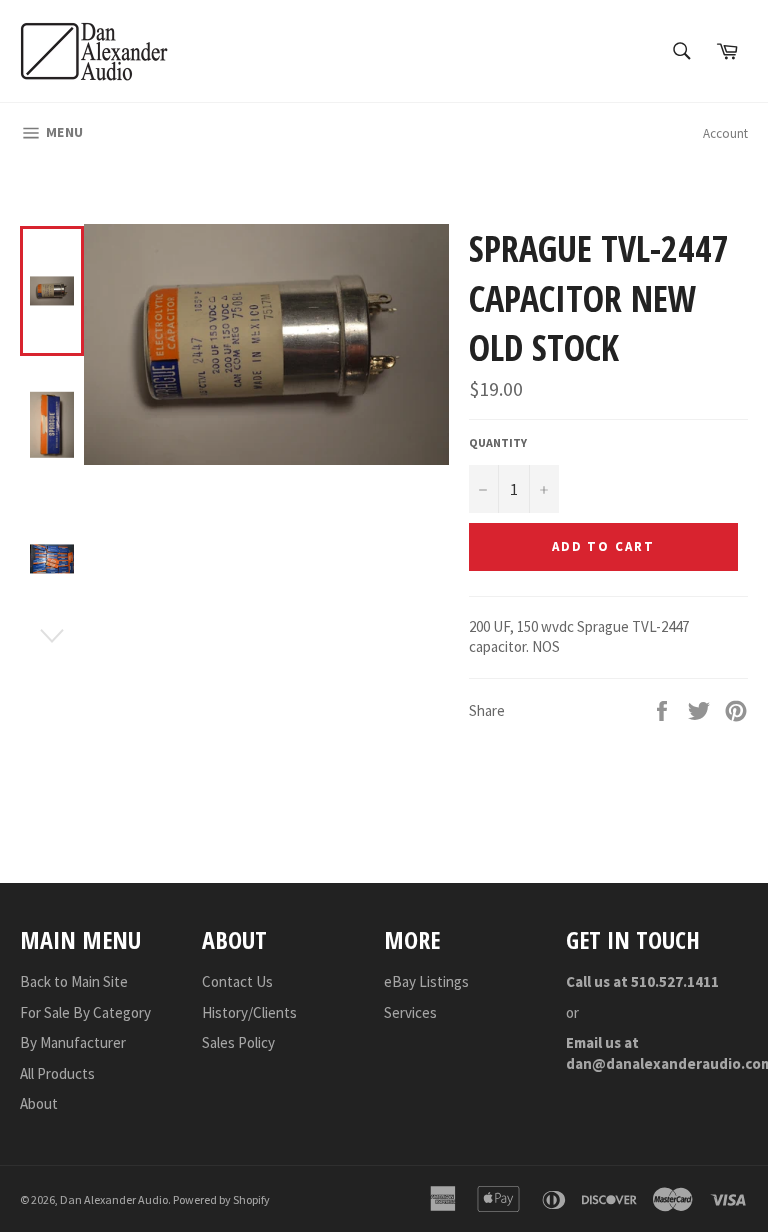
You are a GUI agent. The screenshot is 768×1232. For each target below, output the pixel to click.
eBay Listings (426, 981)
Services (410, 1012)
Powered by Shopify (221, 1199)
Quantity (498, 442)
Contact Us (237, 981)
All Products (57, 1073)
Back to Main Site (74, 981)
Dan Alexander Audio (114, 1199)
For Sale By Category (85, 1012)
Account (725, 133)
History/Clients (249, 1012)
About (39, 1103)
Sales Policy (238, 1042)
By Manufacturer (73, 1042)
